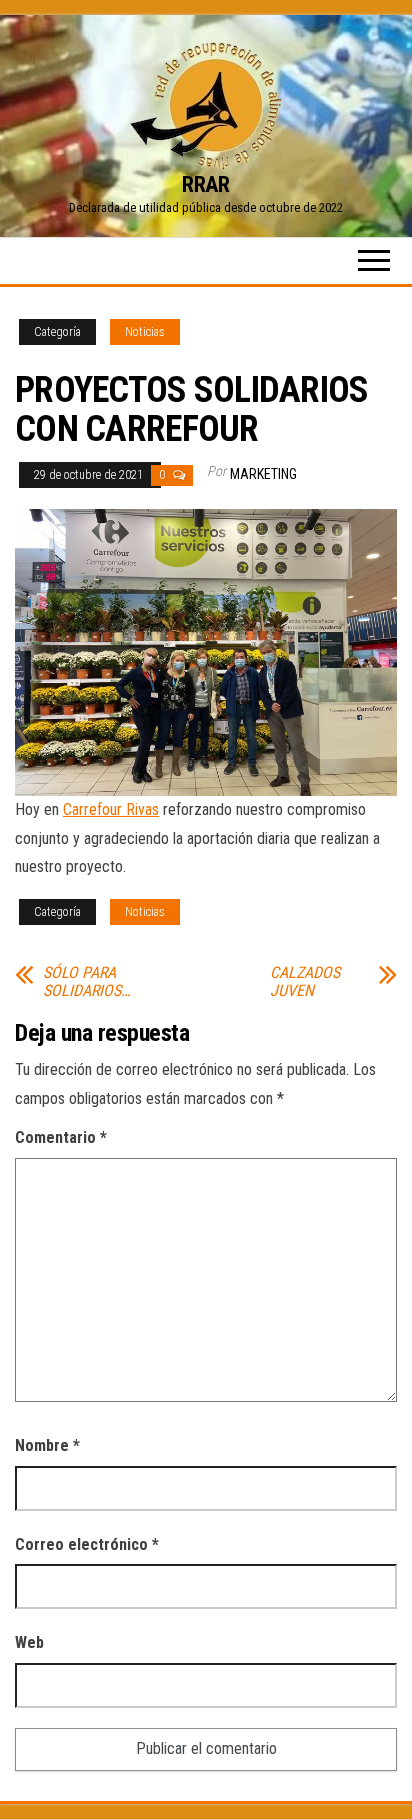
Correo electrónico (87, 1544)
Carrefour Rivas (111, 809)
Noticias (145, 332)
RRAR (205, 184)
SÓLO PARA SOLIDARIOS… (86, 982)
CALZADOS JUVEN (305, 982)
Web (29, 1642)
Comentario (61, 1137)
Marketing (263, 474)
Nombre (47, 1445)
